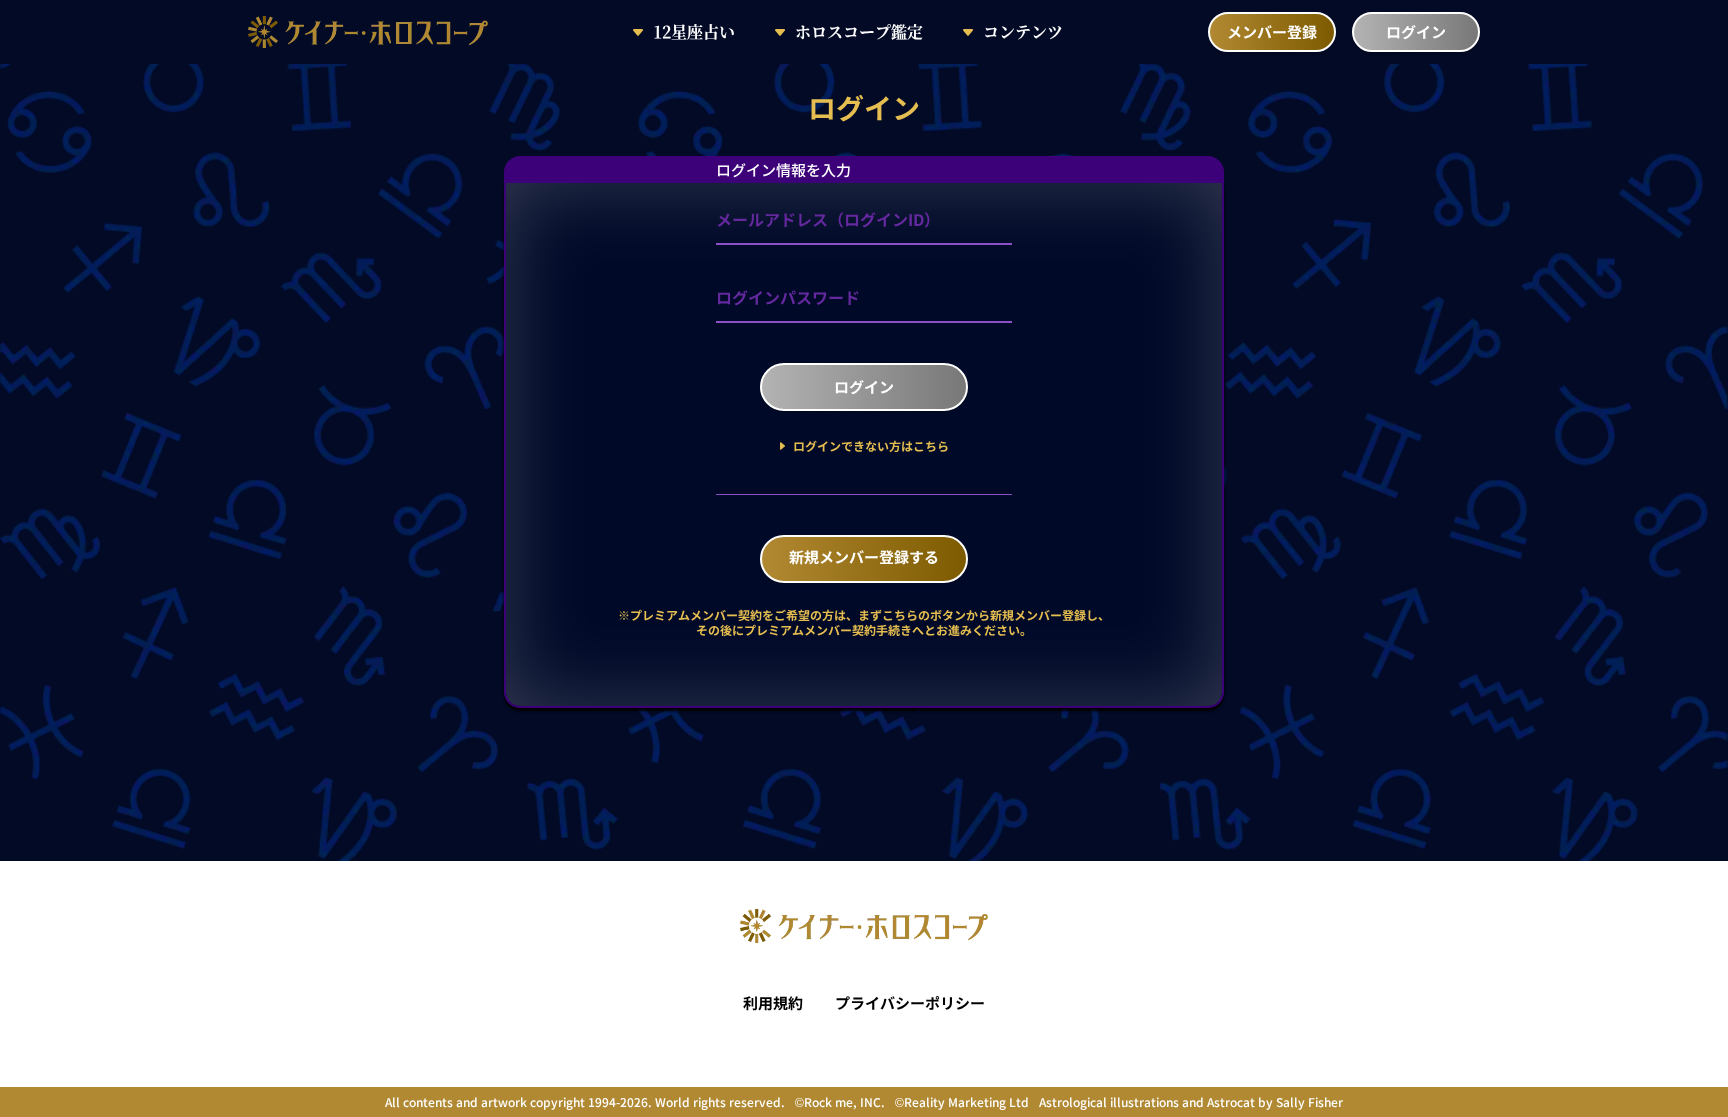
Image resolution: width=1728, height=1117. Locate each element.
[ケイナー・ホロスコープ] (368, 39)
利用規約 (773, 1002)
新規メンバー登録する (864, 556)
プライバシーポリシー (910, 1002)
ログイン (1416, 31)
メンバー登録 (1272, 31)
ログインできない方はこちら (869, 445)
